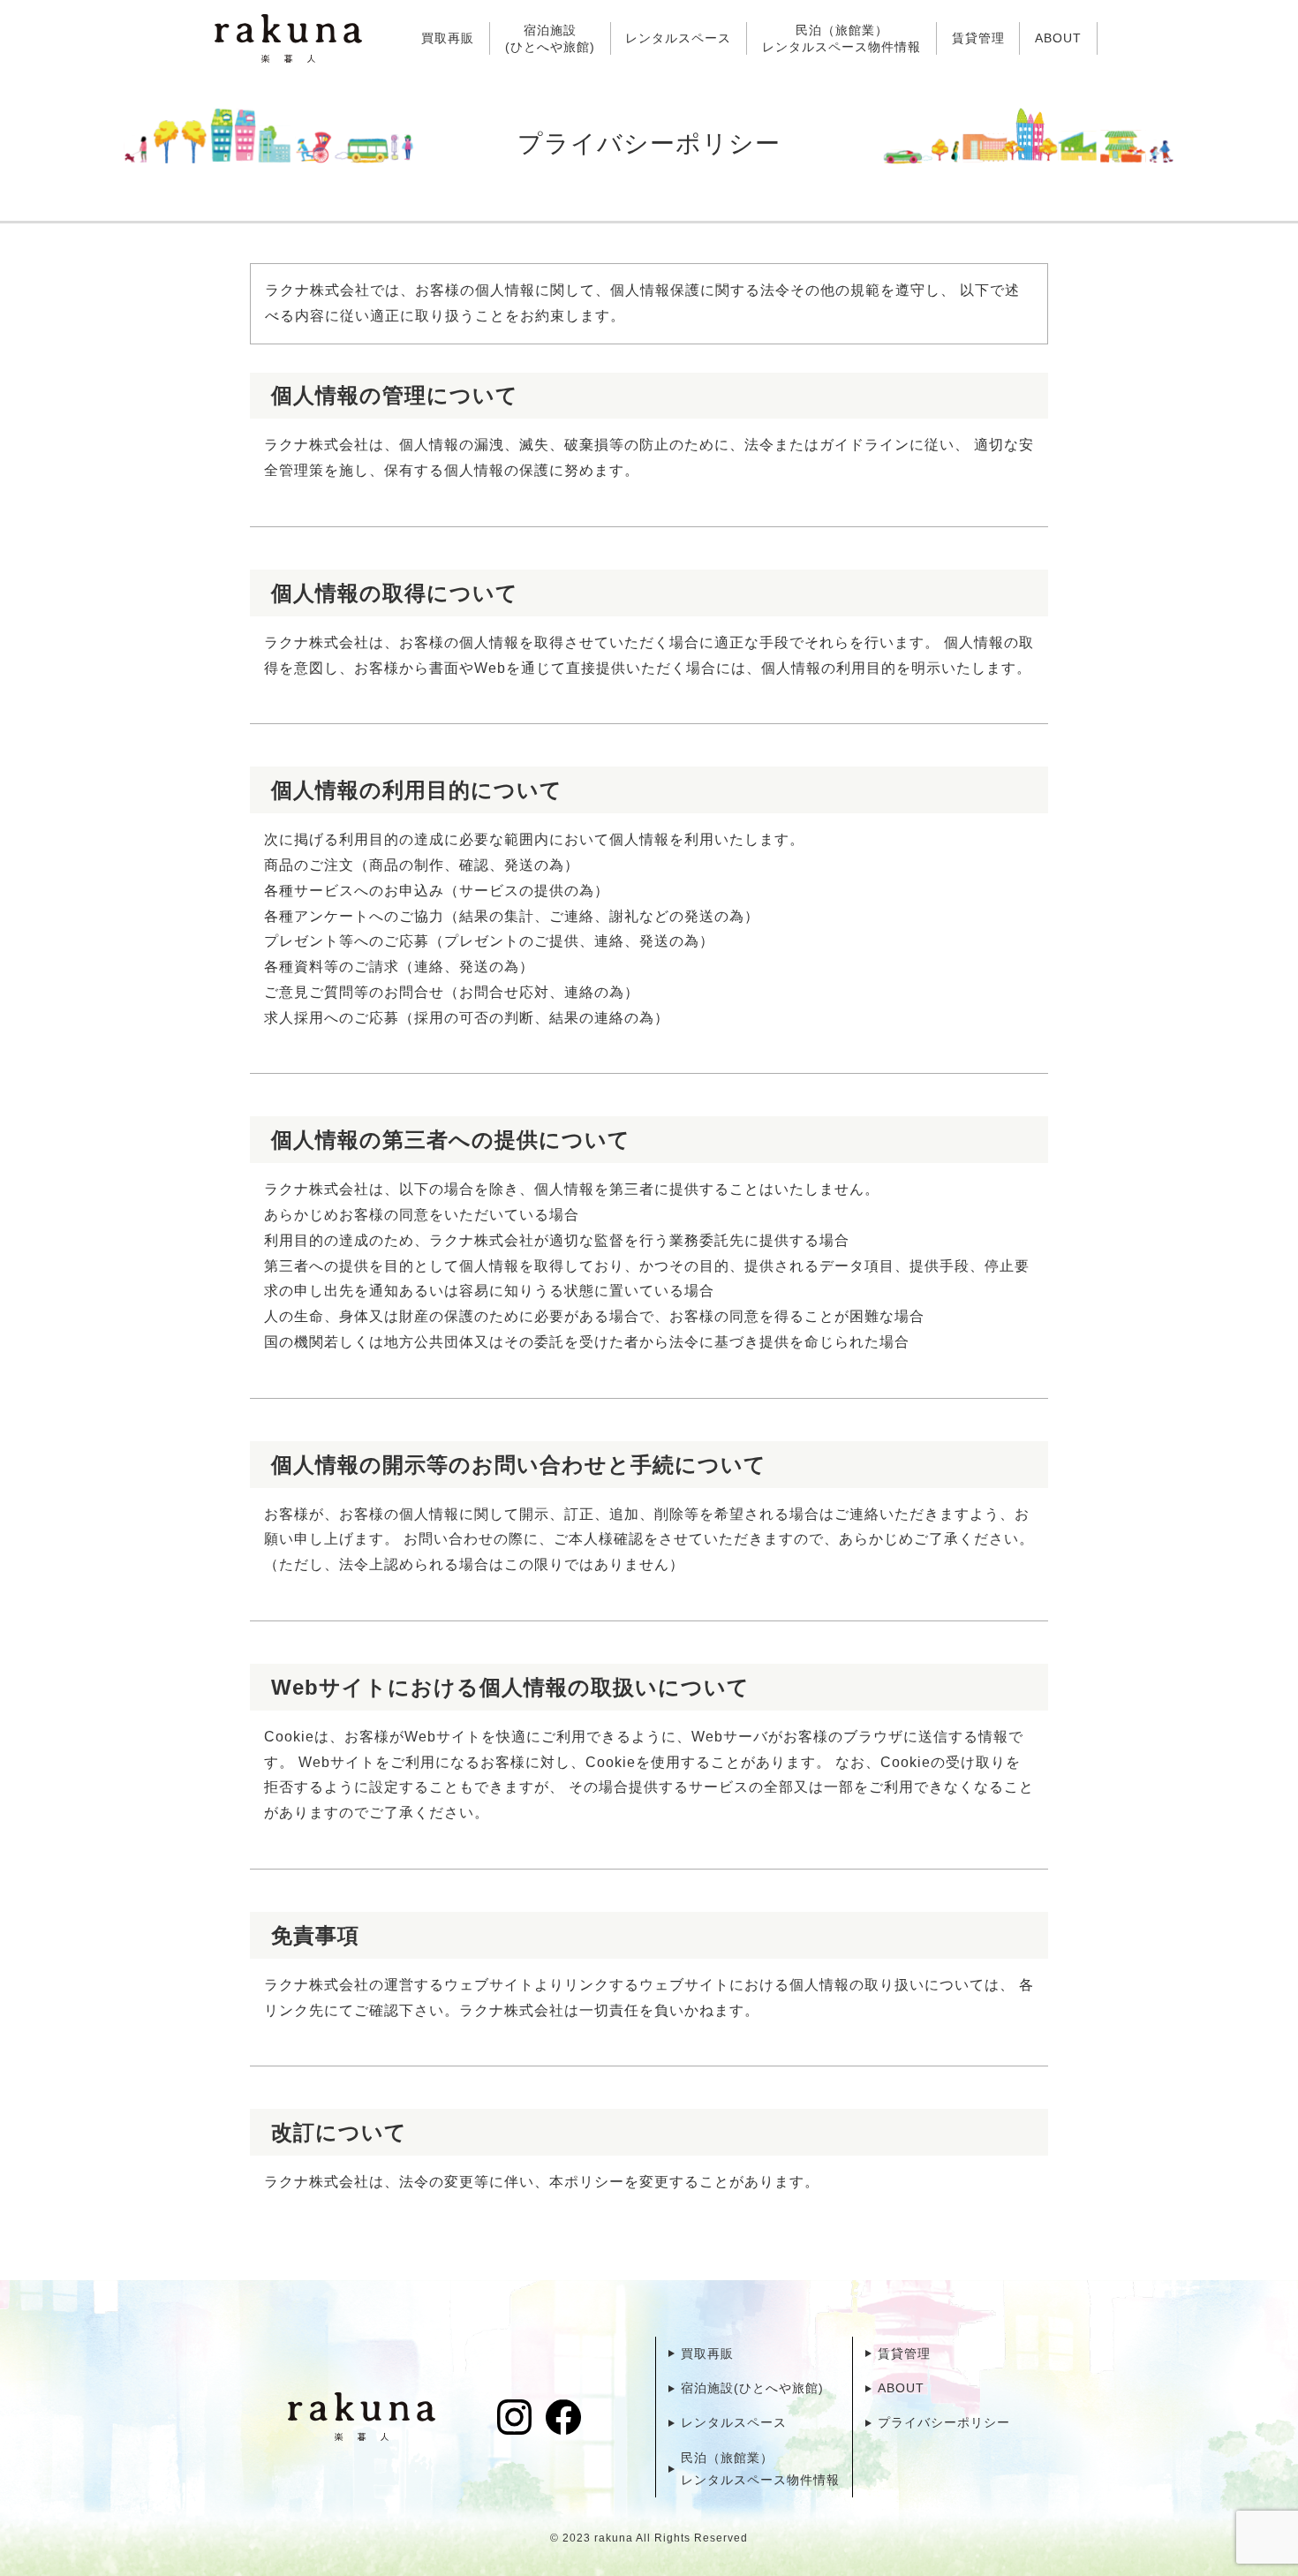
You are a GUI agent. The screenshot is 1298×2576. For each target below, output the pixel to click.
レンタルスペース (678, 38)
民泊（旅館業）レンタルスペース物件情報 (841, 38)
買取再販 (448, 38)
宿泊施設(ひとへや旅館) (550, 38)
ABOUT (1058, 38)
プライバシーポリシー (944, 2422)
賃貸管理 (978, 38)
